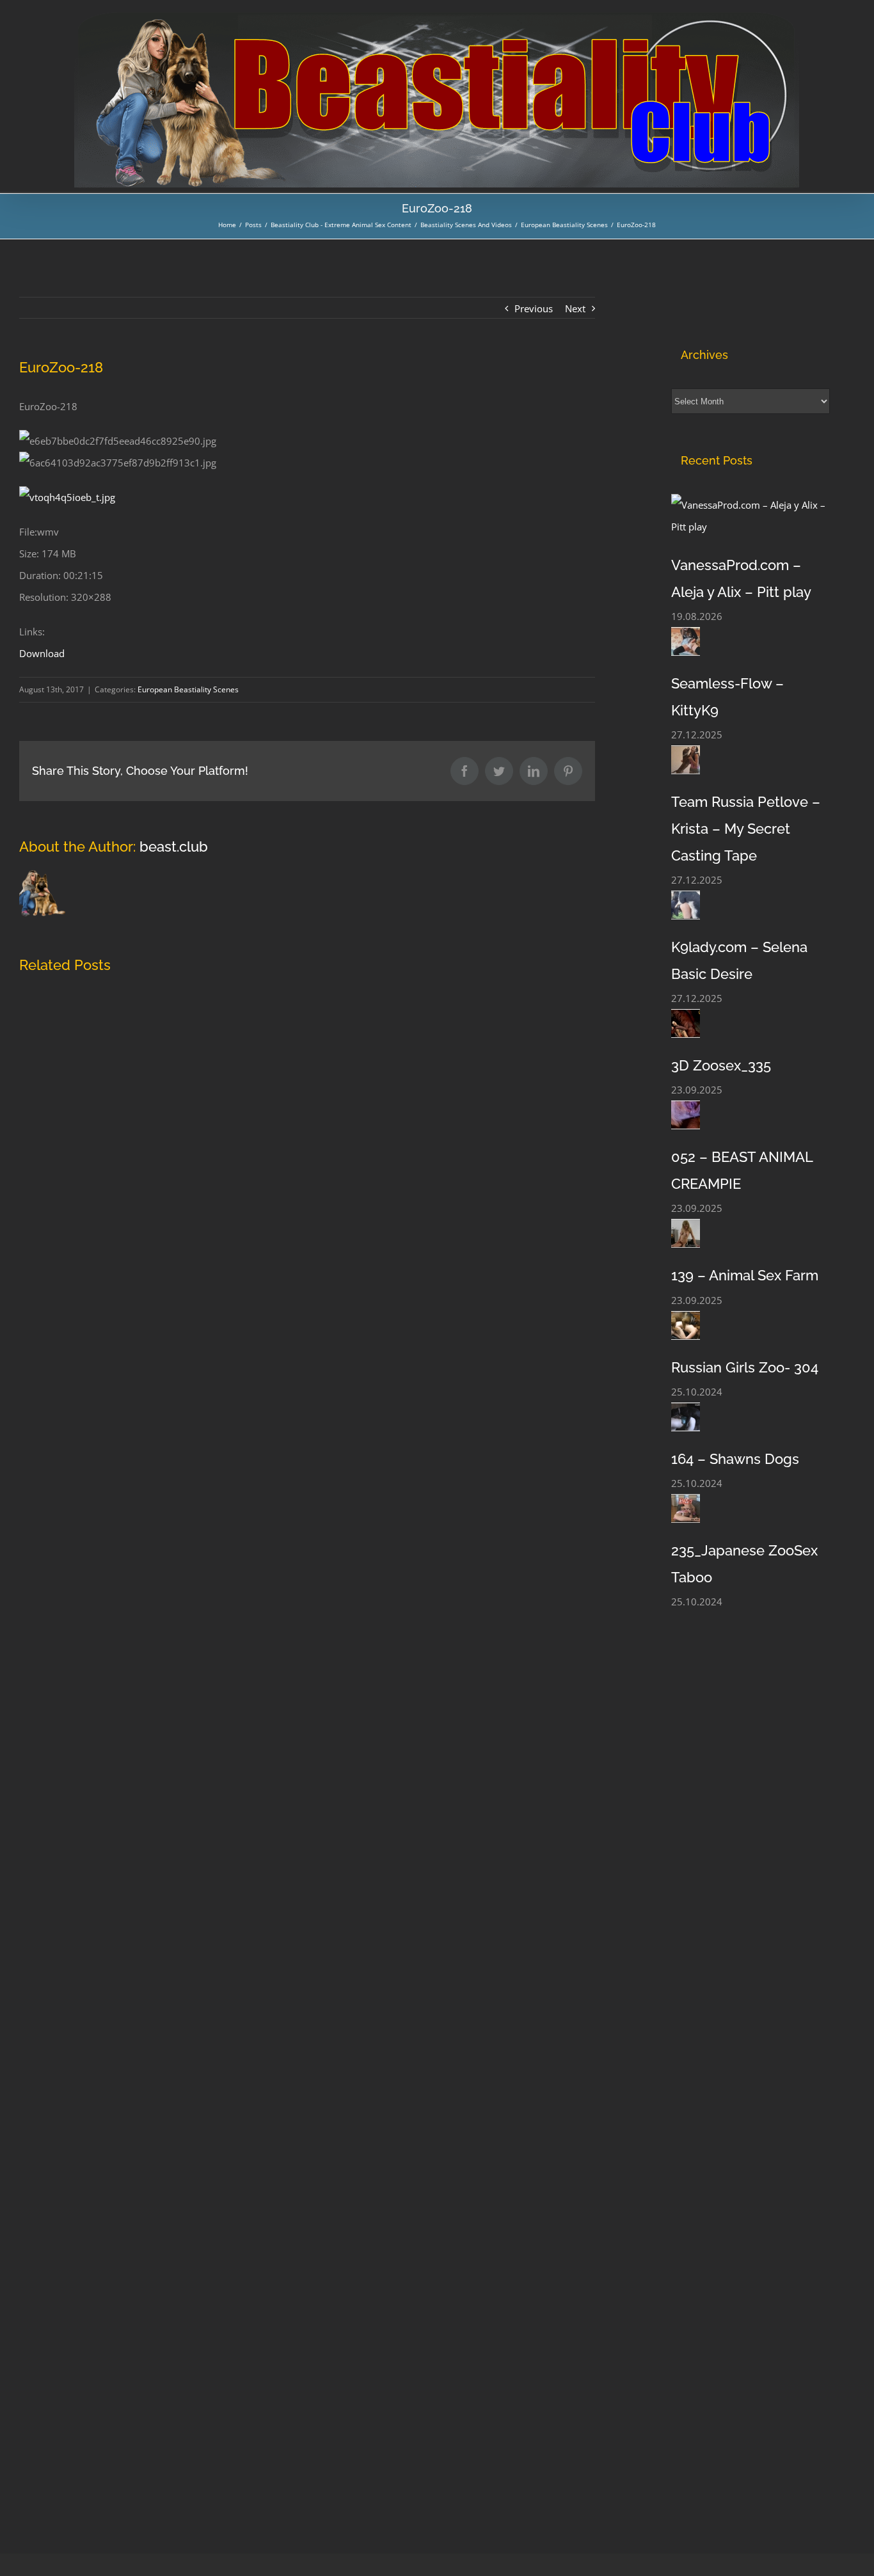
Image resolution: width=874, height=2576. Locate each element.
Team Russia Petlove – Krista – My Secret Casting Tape (746, 829)
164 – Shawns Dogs (735, 1459)
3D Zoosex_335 (721, 1065)
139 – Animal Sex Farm (745, 1275)
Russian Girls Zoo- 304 (745, 1367)
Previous (534, 308)
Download (42, 653)
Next (575, 308)
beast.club (174, 847)
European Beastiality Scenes (188, 689)
